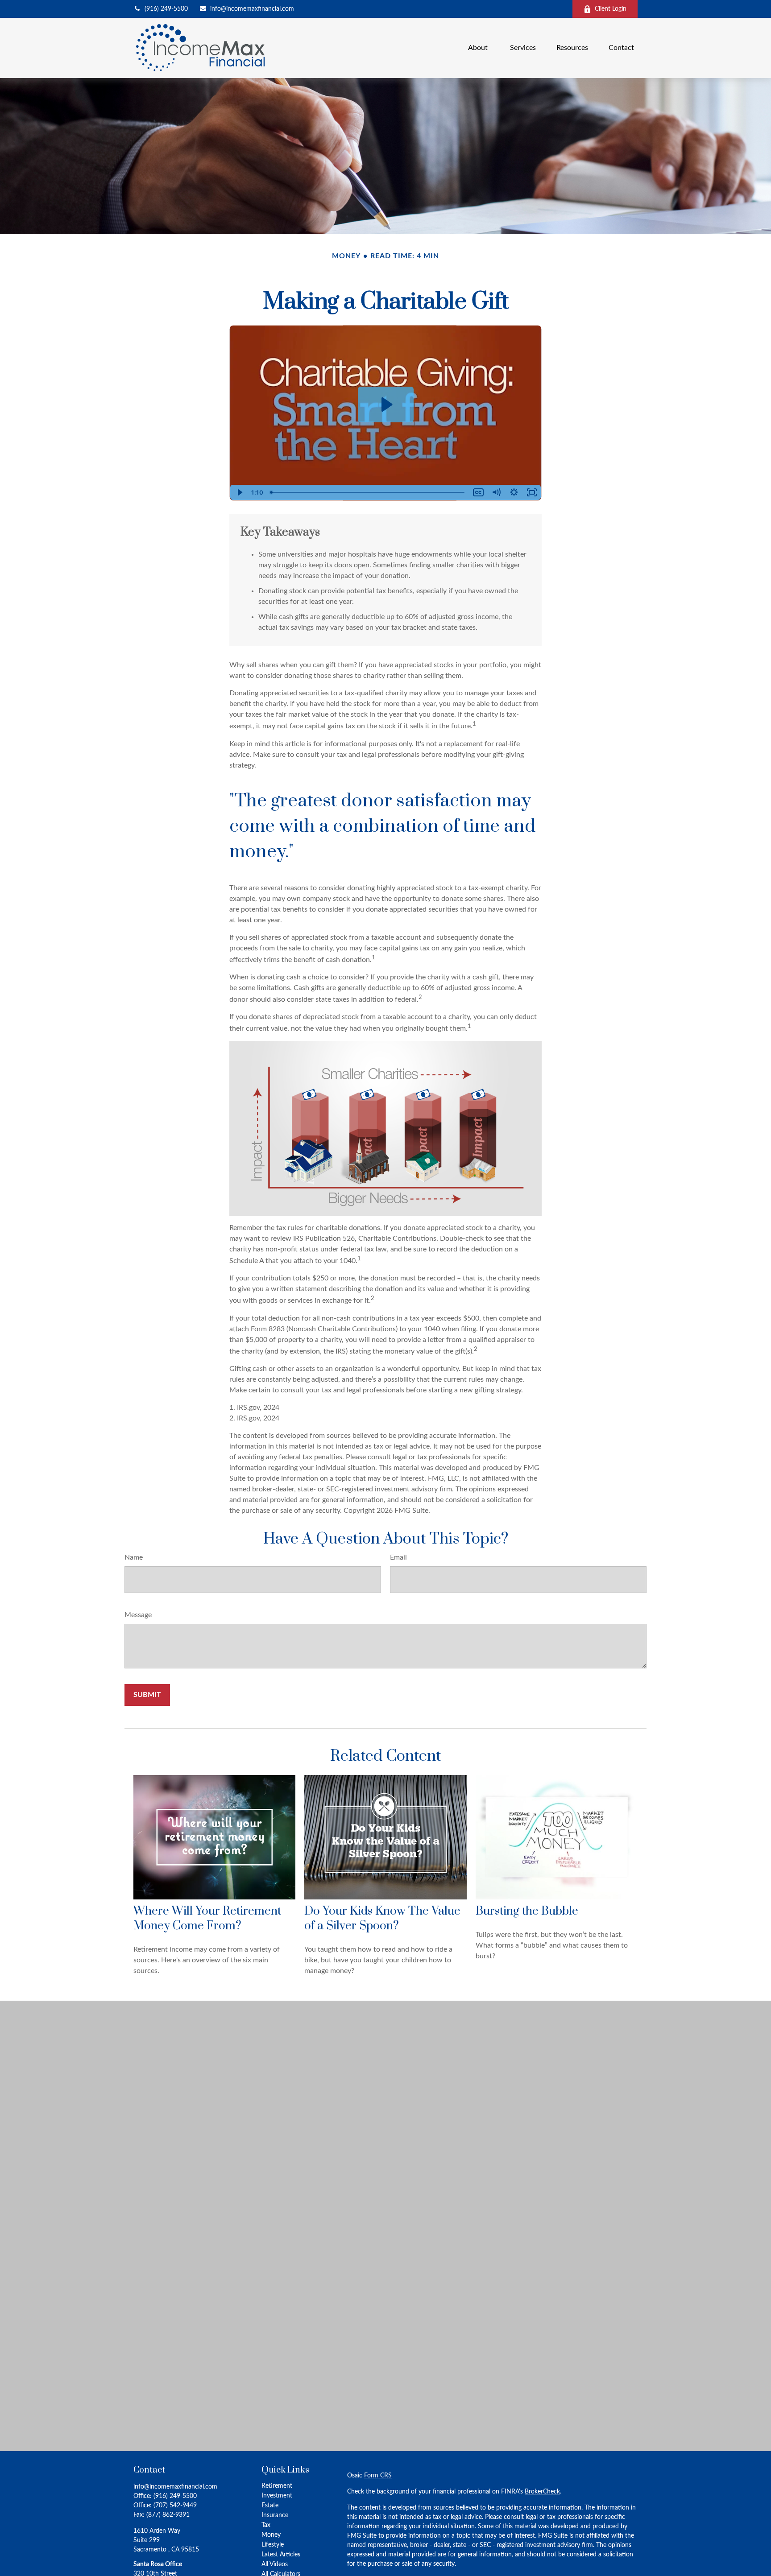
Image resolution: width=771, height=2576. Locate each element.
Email (398, 1557)
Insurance (275, 2515)
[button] (479, 48)
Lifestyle (273, 2545)
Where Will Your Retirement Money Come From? (207, 1919)
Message (138, 1615)
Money (271, 2535)
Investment (277, 2496)
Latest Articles (281, 2555)
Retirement (277, 2486)
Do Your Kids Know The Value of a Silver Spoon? (382, 1919)
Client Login (611, 9)
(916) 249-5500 (166, 9)
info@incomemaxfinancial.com (252, 9)
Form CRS (378, 2476)
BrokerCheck (542, 2492)
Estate (270, 2506)
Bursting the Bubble (527, 1911)
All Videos (275, 2564)
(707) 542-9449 (175, 2506)
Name (134, 1557)
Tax (266, 2525)
